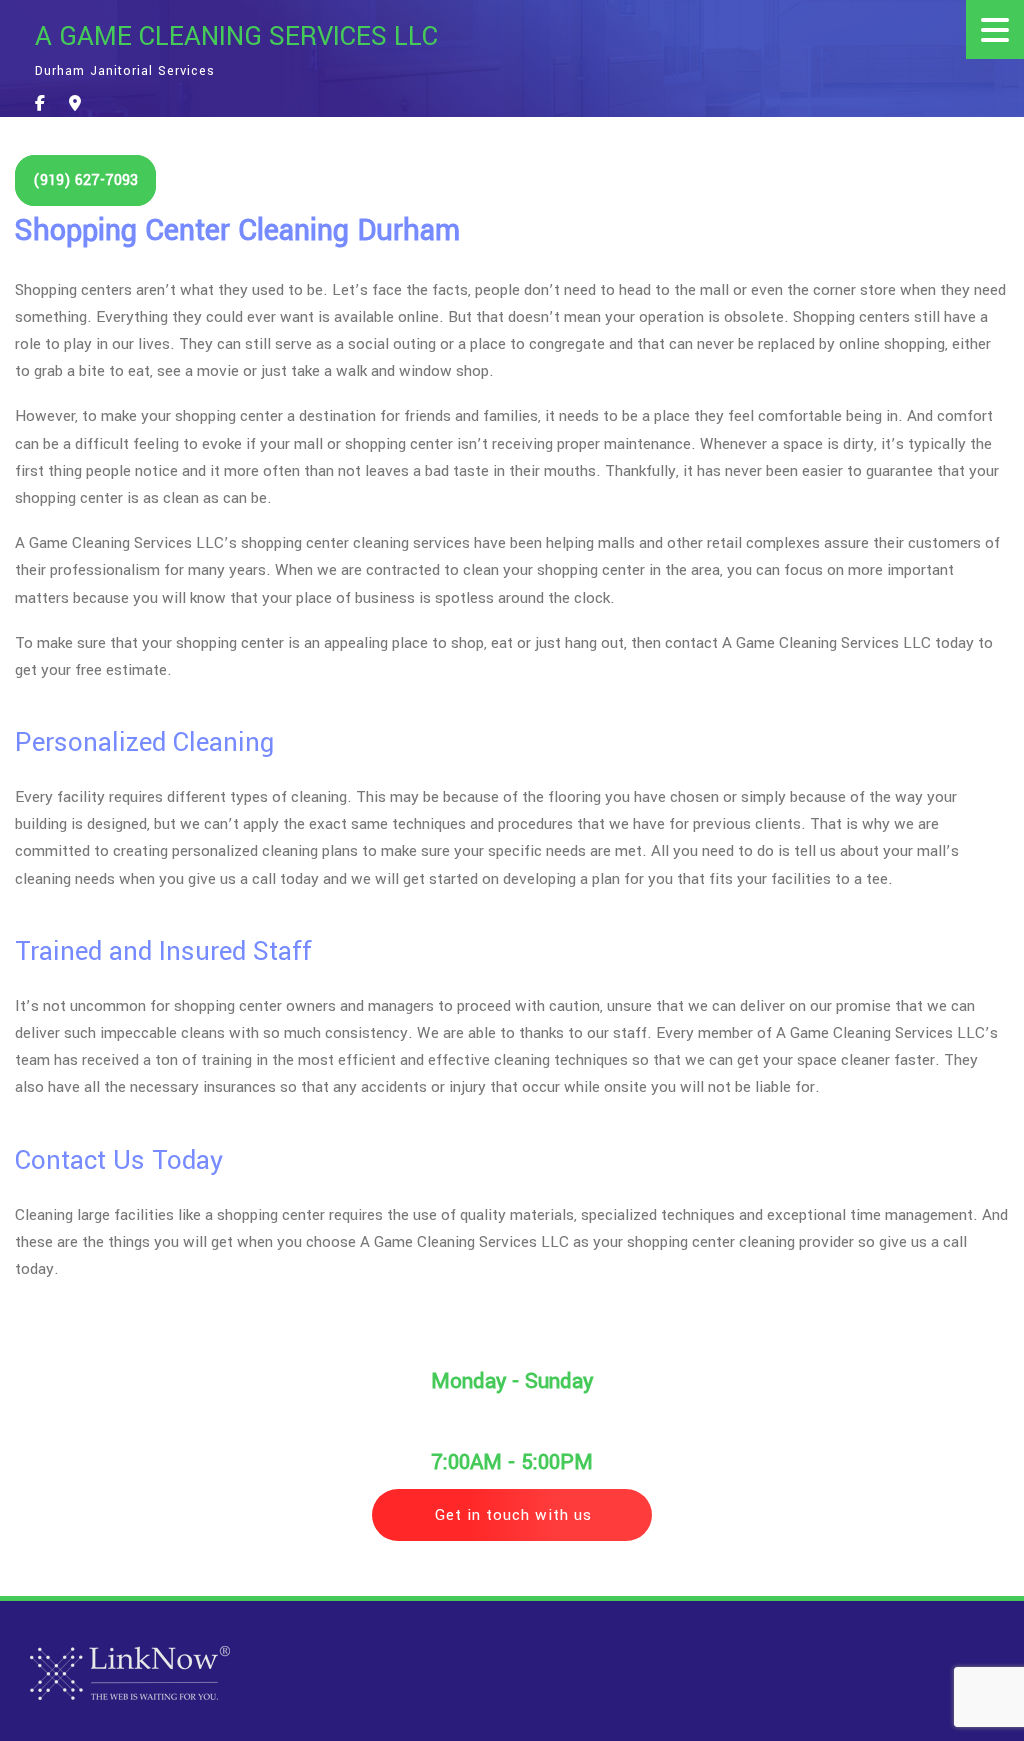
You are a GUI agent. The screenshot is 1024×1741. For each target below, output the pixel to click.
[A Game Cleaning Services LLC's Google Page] (75, 104)
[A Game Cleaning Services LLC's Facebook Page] (40, 104)
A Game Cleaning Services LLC (236, 37)
